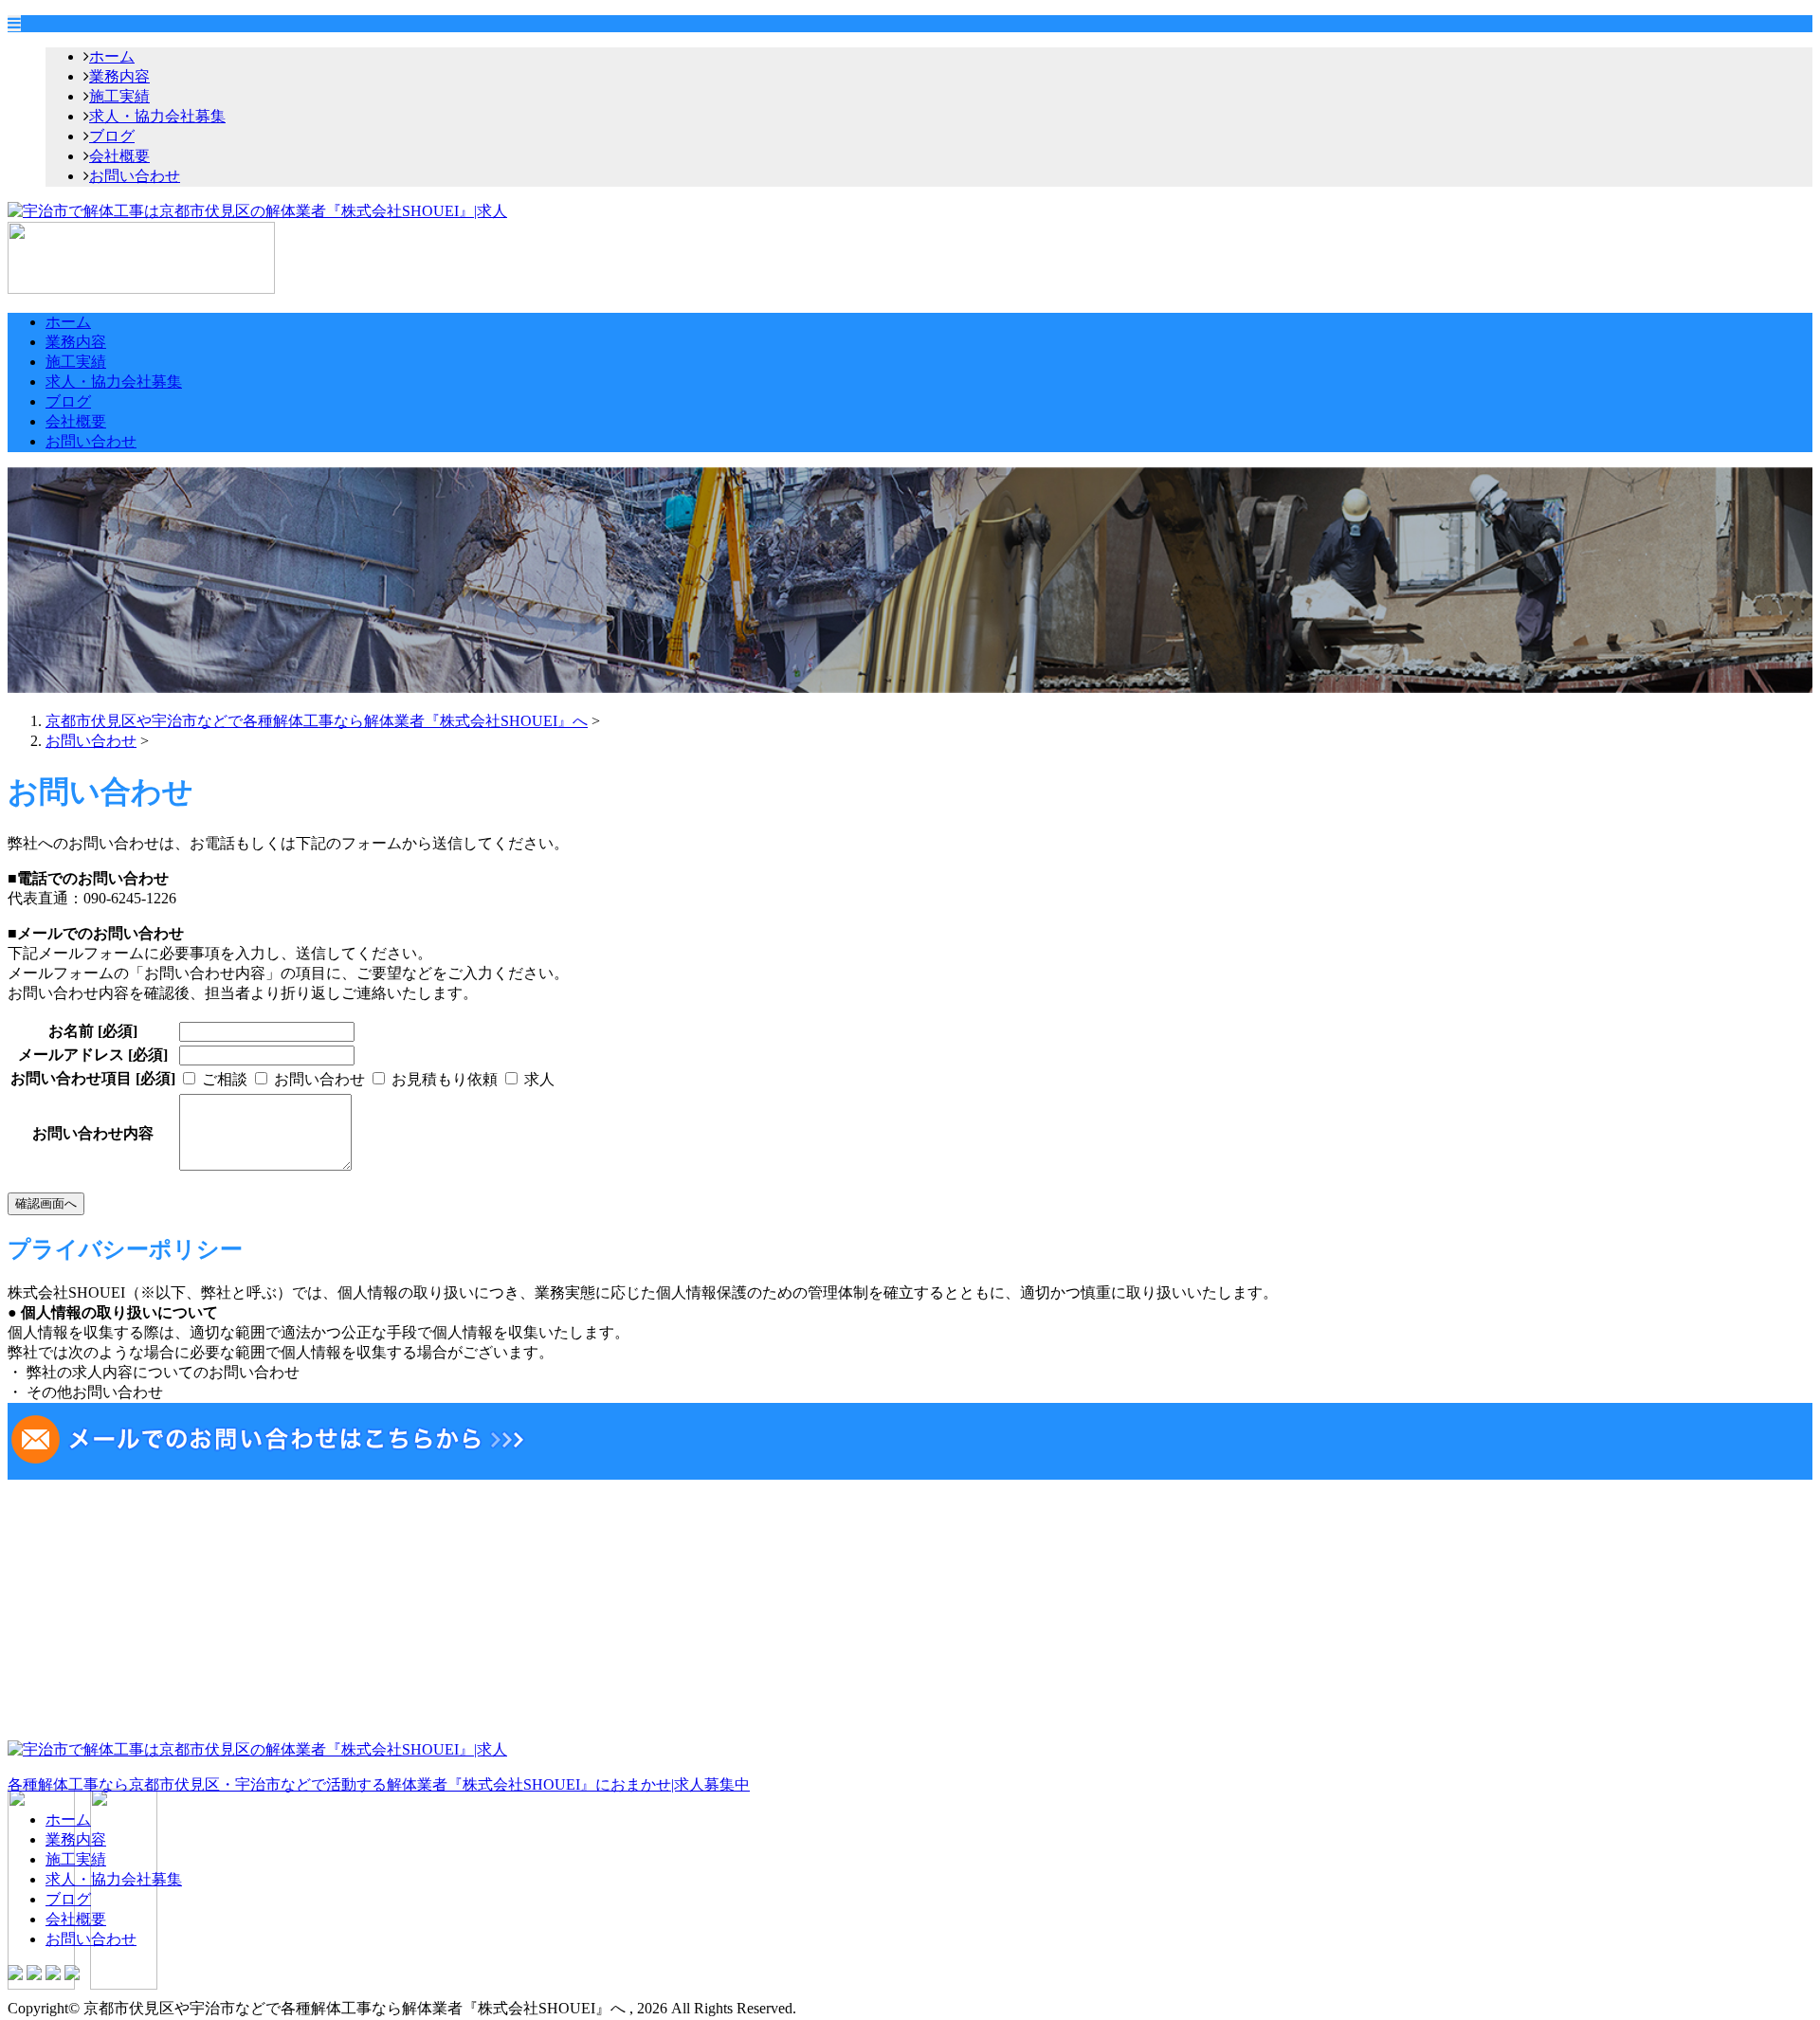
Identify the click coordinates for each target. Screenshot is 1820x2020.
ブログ (112, 136)
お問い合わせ (135, 176)
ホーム (112, 56)
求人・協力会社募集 (157, 116)
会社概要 (119, 156)
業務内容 (119, 76)
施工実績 (119, 96)
